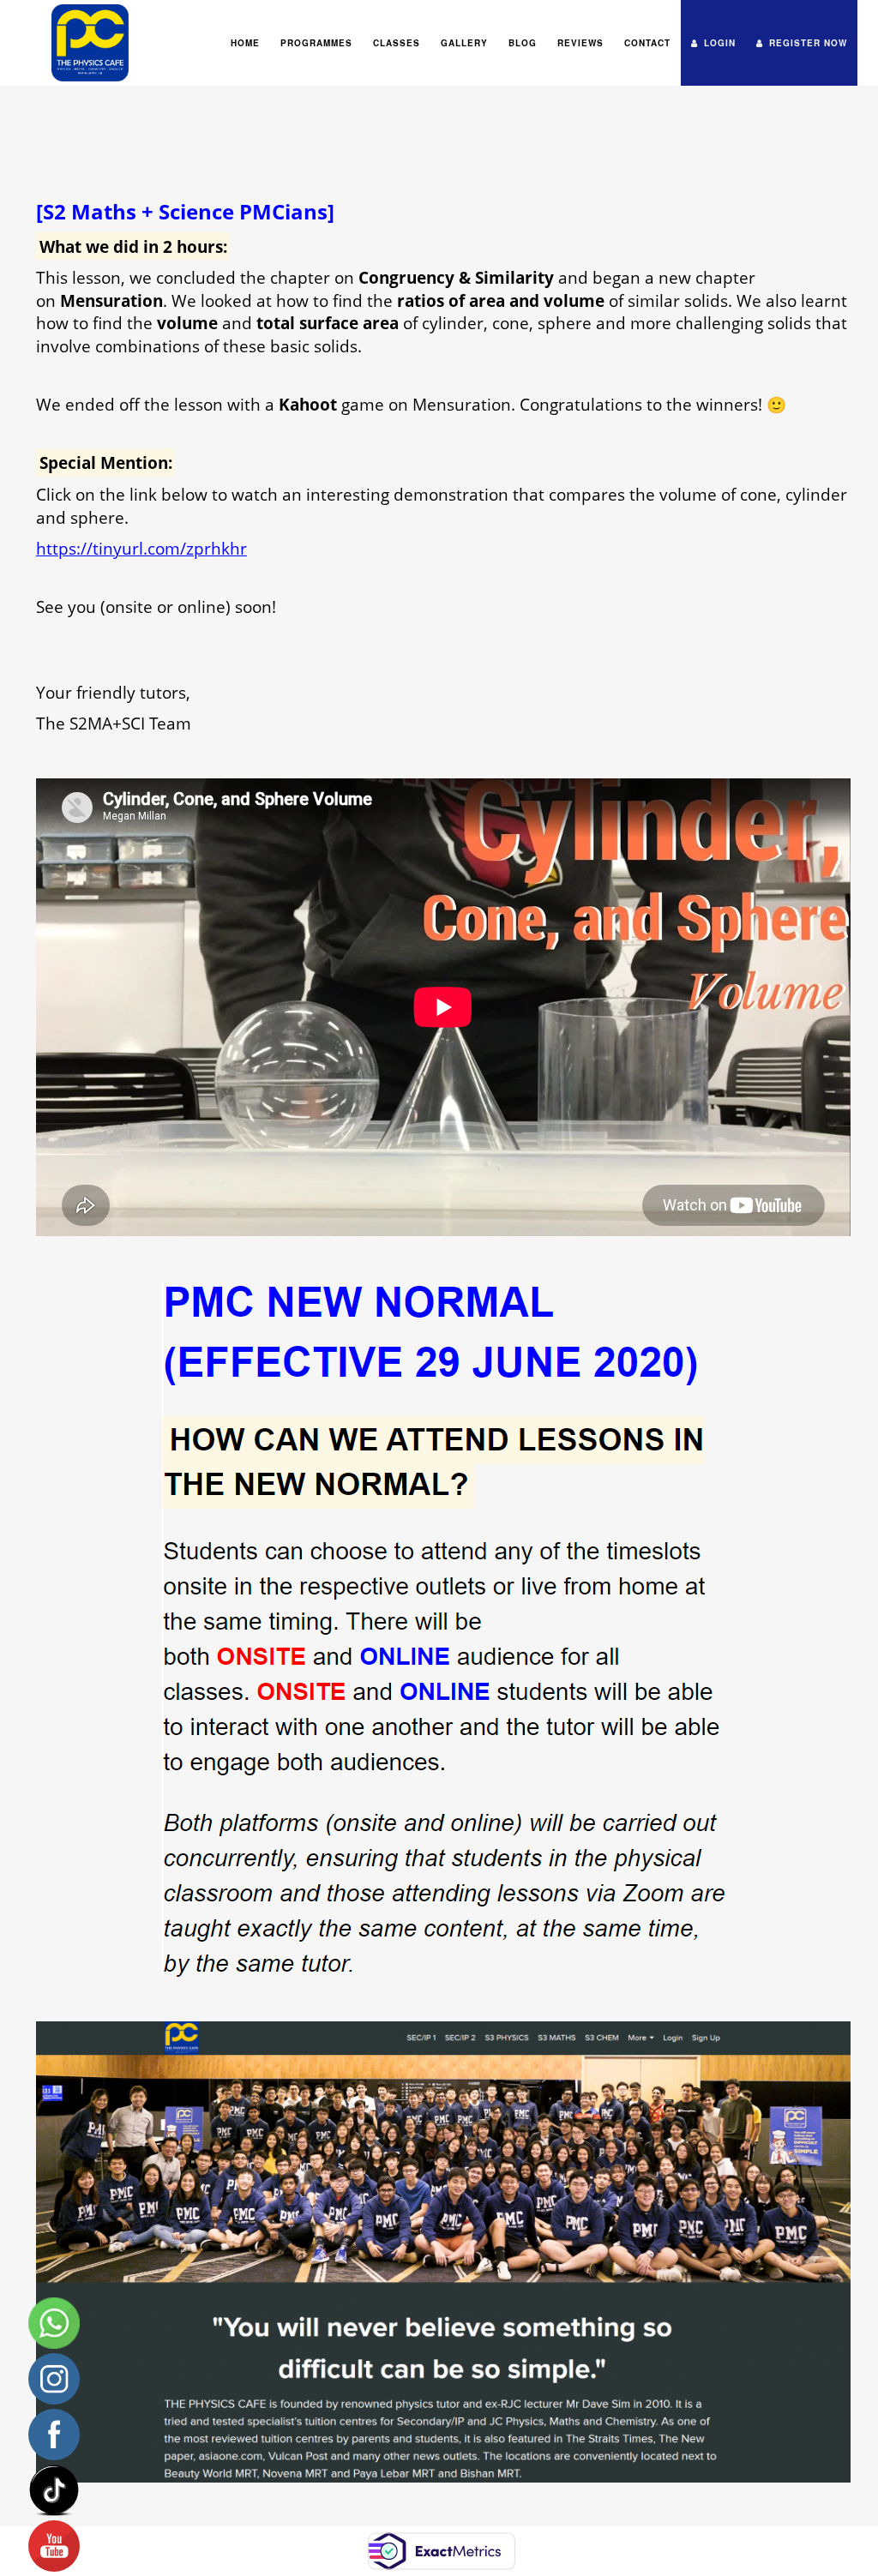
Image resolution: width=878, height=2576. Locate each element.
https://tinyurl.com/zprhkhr (141, 548)
